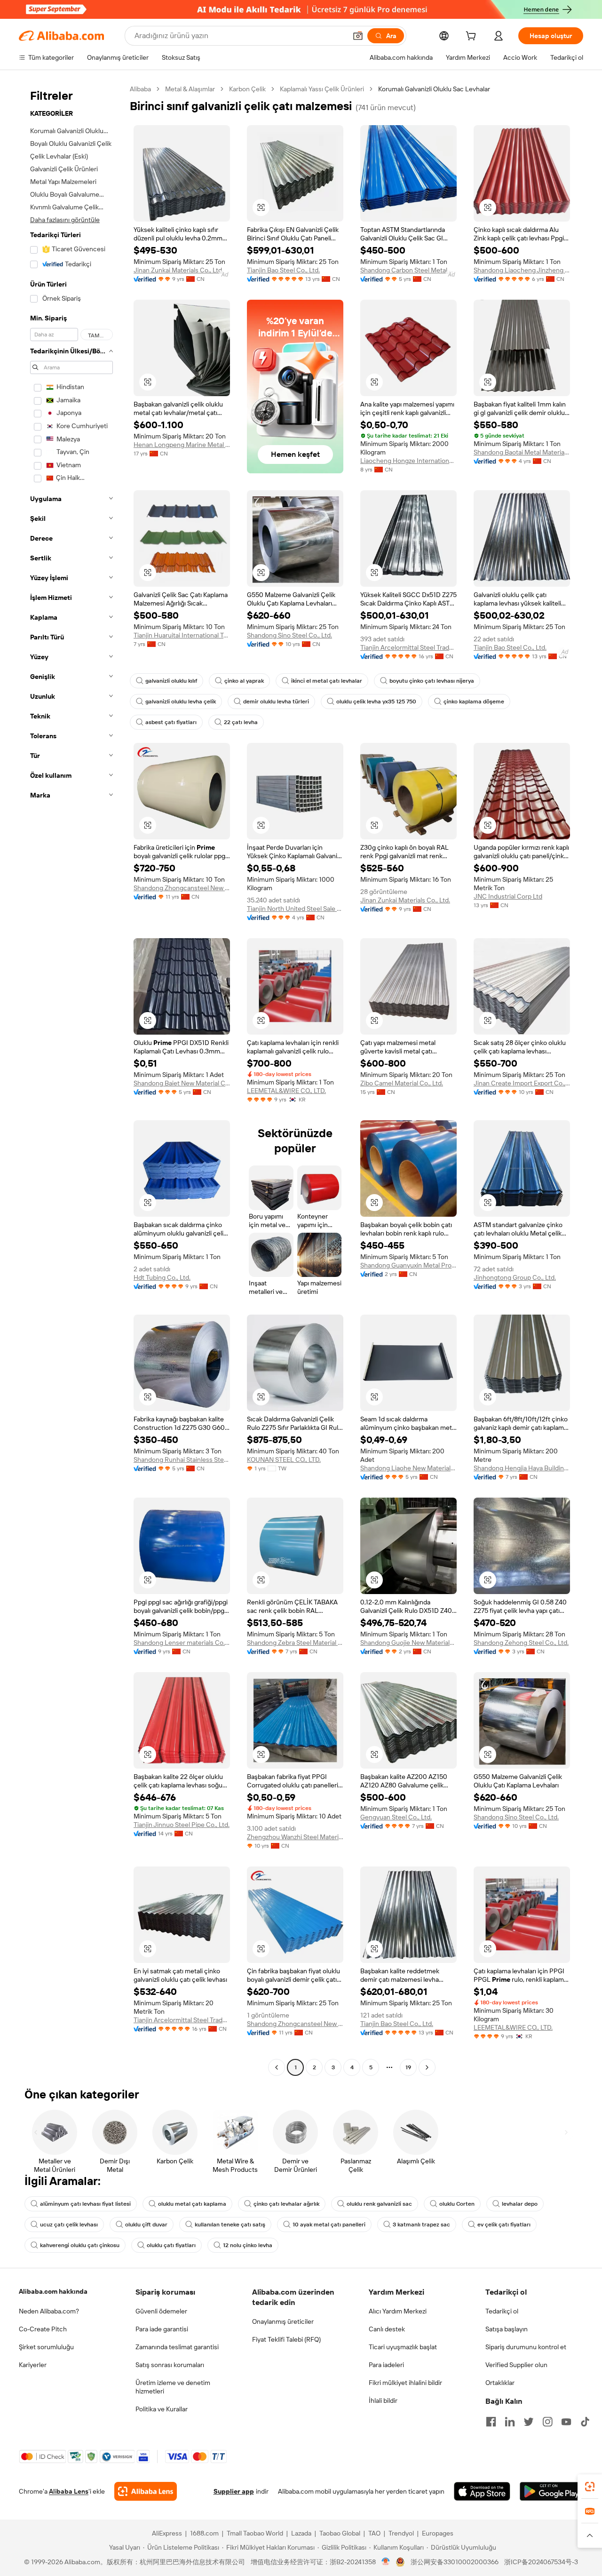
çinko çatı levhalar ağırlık (286, 2204)
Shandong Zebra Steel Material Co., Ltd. (295, 1643)
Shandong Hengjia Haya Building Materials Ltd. (522, 1468)
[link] (590, 2487)
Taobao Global (340, 2533)
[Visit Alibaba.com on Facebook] (491, 2422)
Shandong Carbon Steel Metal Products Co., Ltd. (408, 270)
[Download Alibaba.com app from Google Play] (551, 2491)
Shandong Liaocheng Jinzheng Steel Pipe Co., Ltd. (522, 270)
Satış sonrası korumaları (170, 2365)
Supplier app (234, 2491)
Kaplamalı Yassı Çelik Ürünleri (322, 89)
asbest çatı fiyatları (171, 722)
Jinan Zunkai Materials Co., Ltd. (178, 270)
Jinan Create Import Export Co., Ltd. (522, 1083)
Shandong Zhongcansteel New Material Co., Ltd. (182, 888)
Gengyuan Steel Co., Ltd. (396, 1817)
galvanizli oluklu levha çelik (181, 702)
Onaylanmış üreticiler (283, 2321)
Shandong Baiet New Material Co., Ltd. (182, 1083)
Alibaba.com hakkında (53, 2291)
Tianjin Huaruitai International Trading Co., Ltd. (182, 635)
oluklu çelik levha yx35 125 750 (376, 702)
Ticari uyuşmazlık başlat (403, 2347)
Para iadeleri (386, 2365)
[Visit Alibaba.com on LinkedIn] (510, 2422)
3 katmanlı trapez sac (421, 2225)
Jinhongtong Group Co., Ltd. (515, 1277)
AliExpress (167, 2533)
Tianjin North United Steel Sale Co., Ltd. (295, 909)
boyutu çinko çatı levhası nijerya (432, 681)
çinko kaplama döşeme (474, 702)
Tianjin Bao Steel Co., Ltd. (283, 270)
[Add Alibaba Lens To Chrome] (146, 2491)
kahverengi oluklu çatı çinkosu (80, 2245)
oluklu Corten (457, 2204)
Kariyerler (33, 2365)
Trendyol (401, 2533)
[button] (358, 36)
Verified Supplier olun (516, 2365)
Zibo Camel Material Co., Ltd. (402, 1083)
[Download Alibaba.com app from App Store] (482, 2491)
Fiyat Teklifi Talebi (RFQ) (286, 2339)
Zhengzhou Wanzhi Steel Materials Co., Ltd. (295, 1837)
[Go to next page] (427, 2067)
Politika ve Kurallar (162, 2409)
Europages (438, 2533)
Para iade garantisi (162, 2329)
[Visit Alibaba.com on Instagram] (547, 2422)
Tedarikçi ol (502, 2311)
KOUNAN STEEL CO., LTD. (284, 1459)
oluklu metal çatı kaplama (192, 2204)
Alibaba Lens (69, 2491)
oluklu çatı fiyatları (171, 2245)
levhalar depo (520, 2204)
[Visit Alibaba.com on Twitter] (529, 2422)
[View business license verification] (386, 2562)
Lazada (301, 2533)
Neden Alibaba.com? (49, 2311)
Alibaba (140, 89)
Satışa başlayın (507, 2329)
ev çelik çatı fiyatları (504, 2225)
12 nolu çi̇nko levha (248, 2245)
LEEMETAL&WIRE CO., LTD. (286, 1091)
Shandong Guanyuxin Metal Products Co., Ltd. (408, 1265)
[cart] (473, 37)
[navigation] (71, 1079)
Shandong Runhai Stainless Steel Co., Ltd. (182, 1459)
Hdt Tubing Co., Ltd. (162, 1277)
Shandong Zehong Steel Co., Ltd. (521, 1643)
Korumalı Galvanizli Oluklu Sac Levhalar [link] (434, 89)
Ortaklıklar (500, 2383)
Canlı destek (387, 2329)
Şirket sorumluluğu (46, 2347)
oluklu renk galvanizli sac (379, 2204)
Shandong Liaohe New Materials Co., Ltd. (408, 1468)
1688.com (204, 2533)
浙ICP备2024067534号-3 (541, 2562)
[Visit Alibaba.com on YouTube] (566, 2422)
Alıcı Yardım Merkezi (398, 2311)
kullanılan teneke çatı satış (230, 2225)
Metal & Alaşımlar (190, 89)
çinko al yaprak (244, 681)
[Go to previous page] (277, 2067)
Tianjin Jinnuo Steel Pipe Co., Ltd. (182, 1825)
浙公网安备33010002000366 (455, 2562)
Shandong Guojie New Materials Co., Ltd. (408, 1643)
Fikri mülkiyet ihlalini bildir (405, 2383)
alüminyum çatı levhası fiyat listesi (85, 2204)
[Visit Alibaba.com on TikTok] (585, 2422)
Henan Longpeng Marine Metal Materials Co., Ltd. (182, 445)
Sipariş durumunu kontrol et (526, 2347)
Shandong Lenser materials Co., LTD (182, 1643)
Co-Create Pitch (43, 2329)
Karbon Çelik (247, 89)
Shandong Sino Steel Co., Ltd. (289, 635)
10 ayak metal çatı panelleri (329, 2225)
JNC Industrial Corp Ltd (508, 896)
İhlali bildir (383, 2401)
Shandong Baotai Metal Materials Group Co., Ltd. (522, 452)
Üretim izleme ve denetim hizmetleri (173, 2387)
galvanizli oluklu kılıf (171, 681)
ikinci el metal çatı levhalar (327, 681)
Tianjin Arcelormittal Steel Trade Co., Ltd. (408, 647)
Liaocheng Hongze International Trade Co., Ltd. (408, 461)
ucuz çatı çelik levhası (69, 2225)
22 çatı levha (241, 722)
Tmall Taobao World (255, 2533)
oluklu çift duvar (146, 2225)
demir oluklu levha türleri (276, 702)
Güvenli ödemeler (161, 2311)
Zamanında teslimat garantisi (177, 2347)
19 (408, 2067)
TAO (374, 2533)
